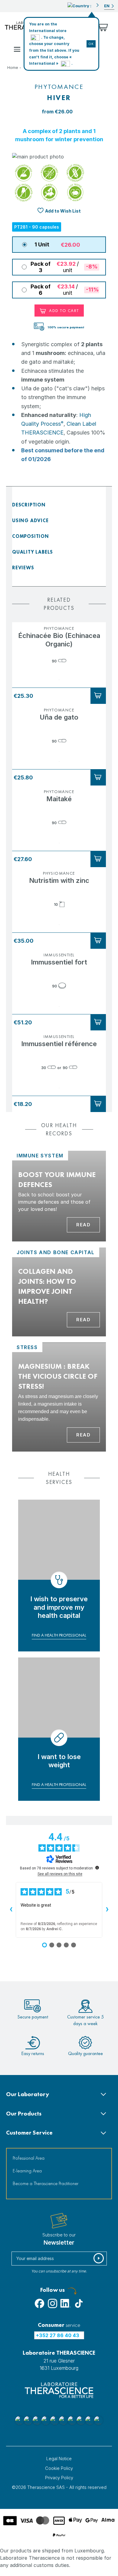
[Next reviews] (107, 1910)
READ (83, 1320)
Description (29, 505)
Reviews (23, 568)
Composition (31, 536)
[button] (83, 5)
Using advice (30, 520)
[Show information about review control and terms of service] (97, 1868)
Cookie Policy (59, 2468)
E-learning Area (27, 2171)
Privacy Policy (59, 2478)
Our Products (24, 2114)
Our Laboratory (28, 2094)
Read (83, 1225)
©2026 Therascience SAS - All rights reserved (59, 2487)
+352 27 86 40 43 (58, 2335)
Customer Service (29, 2133)
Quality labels (33, 552)
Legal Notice (59, 2459)
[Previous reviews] (11, 1910)
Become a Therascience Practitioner (46, 2183)
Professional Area (29, 2158)
